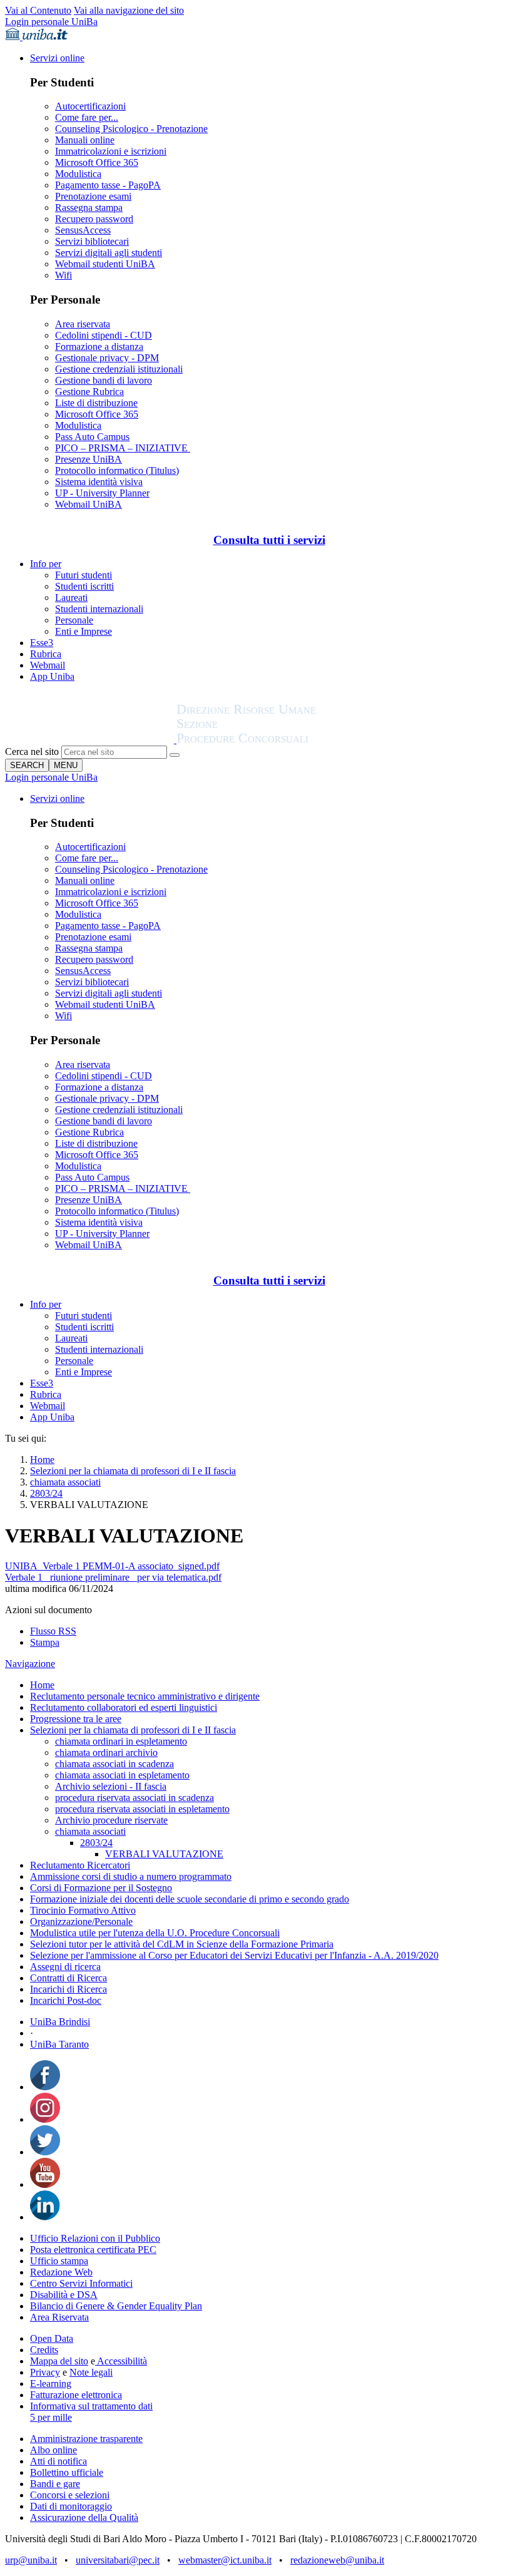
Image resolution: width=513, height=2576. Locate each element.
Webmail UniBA (89, 504)
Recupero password (94, 219)
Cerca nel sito (32, 752)
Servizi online (57, 58)
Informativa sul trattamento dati (91, 2406)
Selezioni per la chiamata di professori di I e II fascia (133, 1471)
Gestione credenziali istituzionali (119, 369)
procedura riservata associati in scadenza (135, 1798)
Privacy (45, 2372)
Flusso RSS (53, 1631)
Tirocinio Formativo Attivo (83, 1910)
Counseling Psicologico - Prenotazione (131, 129)
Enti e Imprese (84, 631)
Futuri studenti (84, 575)
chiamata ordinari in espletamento (121, 1741)
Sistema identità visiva (99, 482)
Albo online (53, 2450)
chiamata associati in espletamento (122, 1775)
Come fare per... (87, 117)
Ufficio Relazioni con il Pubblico (95, 2238)
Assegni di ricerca (65, 1967)
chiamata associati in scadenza (114, 1764)
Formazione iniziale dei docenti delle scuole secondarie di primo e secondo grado (190, 1899)
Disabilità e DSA (64, 2295)
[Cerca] (175, 755)
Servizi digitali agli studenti (109, 253)
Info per (46, 564)
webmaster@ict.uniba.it (225, 2560)
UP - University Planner (102, 493)
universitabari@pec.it (118, 2560)
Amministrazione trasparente (86, 2439)
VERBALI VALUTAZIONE (164, 1854)
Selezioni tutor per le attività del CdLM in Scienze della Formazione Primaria (182, 1944)
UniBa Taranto (59, 2044)
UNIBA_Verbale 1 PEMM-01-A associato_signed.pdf (112, 1566)
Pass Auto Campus (92, 437)
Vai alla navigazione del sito (129, 10)
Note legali (91, 2372)
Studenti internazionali (99, 609)
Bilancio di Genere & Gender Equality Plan (116, 2306)
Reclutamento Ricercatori (80, 1865)
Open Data (52, 2338)
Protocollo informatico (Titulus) (117, 470)
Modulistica (78, 174)
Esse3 (42, 643)
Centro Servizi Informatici (81, 2283)
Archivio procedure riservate (111, 1820)
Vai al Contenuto (38, 10)
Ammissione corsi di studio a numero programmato (131, 1876)
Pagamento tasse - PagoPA (108, 185)
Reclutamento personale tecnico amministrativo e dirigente (145, 1696)
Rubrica (46, 654)
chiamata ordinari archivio (106, 1752)
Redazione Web (61, 2272)
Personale (74, 620)
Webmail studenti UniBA (105, 264)
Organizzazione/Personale (81, 1922)
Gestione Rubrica (89, 392)
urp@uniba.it (31, 2560)
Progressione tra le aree (76, 1719)
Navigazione (30, 1664)
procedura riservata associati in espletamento (142, 1809)
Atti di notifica (58, 2461)
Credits (44, 2350)
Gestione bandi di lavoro (104, 380)
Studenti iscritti (84, 586)
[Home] (277, 740)
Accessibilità (121, 2361)
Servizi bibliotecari (92, 241)
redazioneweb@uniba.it (337, 2560)
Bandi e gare (55, 2484)
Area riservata (83, 324)
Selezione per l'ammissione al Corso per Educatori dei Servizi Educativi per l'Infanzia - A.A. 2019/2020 (234, 1955)
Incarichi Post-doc (66, 2000)
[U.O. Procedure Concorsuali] (91, 740)
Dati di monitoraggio (71, 2506)
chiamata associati (65, 1482)
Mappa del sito (59, 2361)
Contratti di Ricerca (69, 1978)
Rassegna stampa (89, 208)
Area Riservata (59, 2317)
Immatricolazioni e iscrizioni (111, 151)
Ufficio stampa (59, 2261)
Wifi (63, 275)
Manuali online (85, 140)
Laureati (71, 598)
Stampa (45, 1642)
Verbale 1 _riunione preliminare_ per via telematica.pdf (113, 1577)
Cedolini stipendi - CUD (104, 335)
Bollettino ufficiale (67, 2472)
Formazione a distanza (99, 346)
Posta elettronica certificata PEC (93, 2250)
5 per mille (51, 2417)
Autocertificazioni (90, 106)
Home (42, 1460)
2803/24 (46, 1493)
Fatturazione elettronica (76, 2395)
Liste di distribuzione (96, 403)
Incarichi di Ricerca (69, 1989)
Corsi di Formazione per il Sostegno (101, 1888)
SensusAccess (83, 230)
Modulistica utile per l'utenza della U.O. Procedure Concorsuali (155, 1933)
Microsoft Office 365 (97, 162)
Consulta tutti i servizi (269, 540)
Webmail (48, 665)
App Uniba (52, 676)
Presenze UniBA (89, 459)
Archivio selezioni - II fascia (111, 1786)
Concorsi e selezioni (70, 2495)
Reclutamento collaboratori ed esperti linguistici (124, 1707)
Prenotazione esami (93, 196)
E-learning (51, 2384)
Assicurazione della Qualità (84, 2517)
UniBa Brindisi (60, 2022)
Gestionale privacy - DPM (107, 358)
